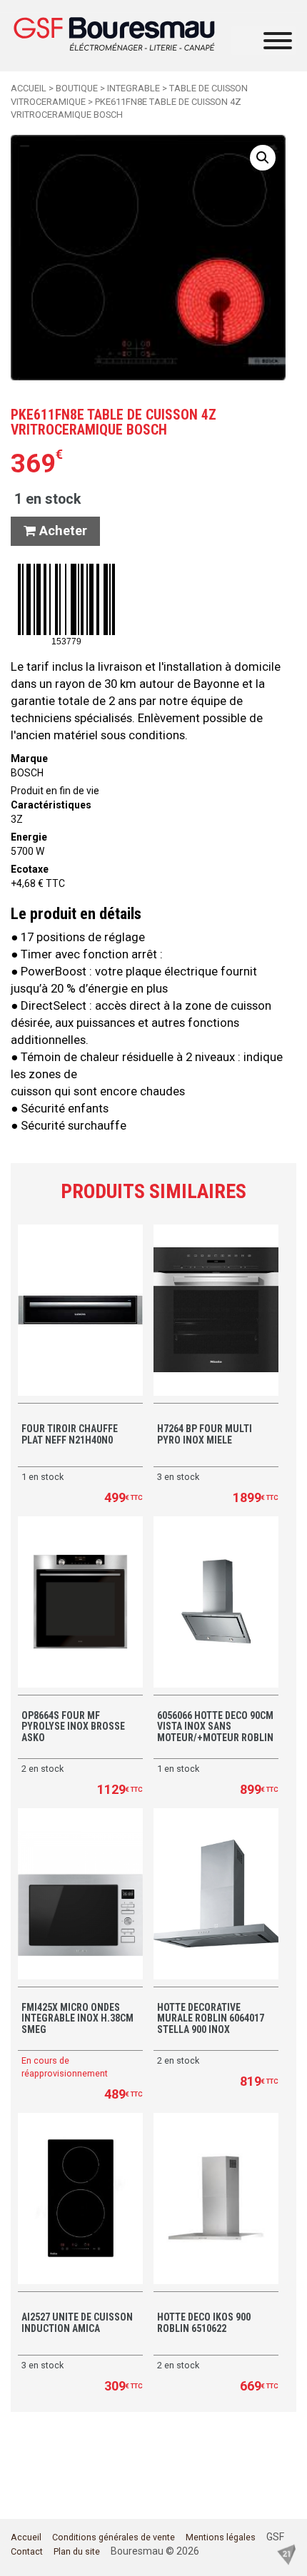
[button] (263, 158)
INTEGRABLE (134, 88)
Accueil (29, 88)
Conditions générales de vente (114, 2537)
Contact (27, 2551)
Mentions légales (221, 2537)
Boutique (77, 88)
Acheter (61, 531)
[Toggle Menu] (278, 41)
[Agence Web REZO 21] (286, 2553)
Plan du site (77, 2551)
